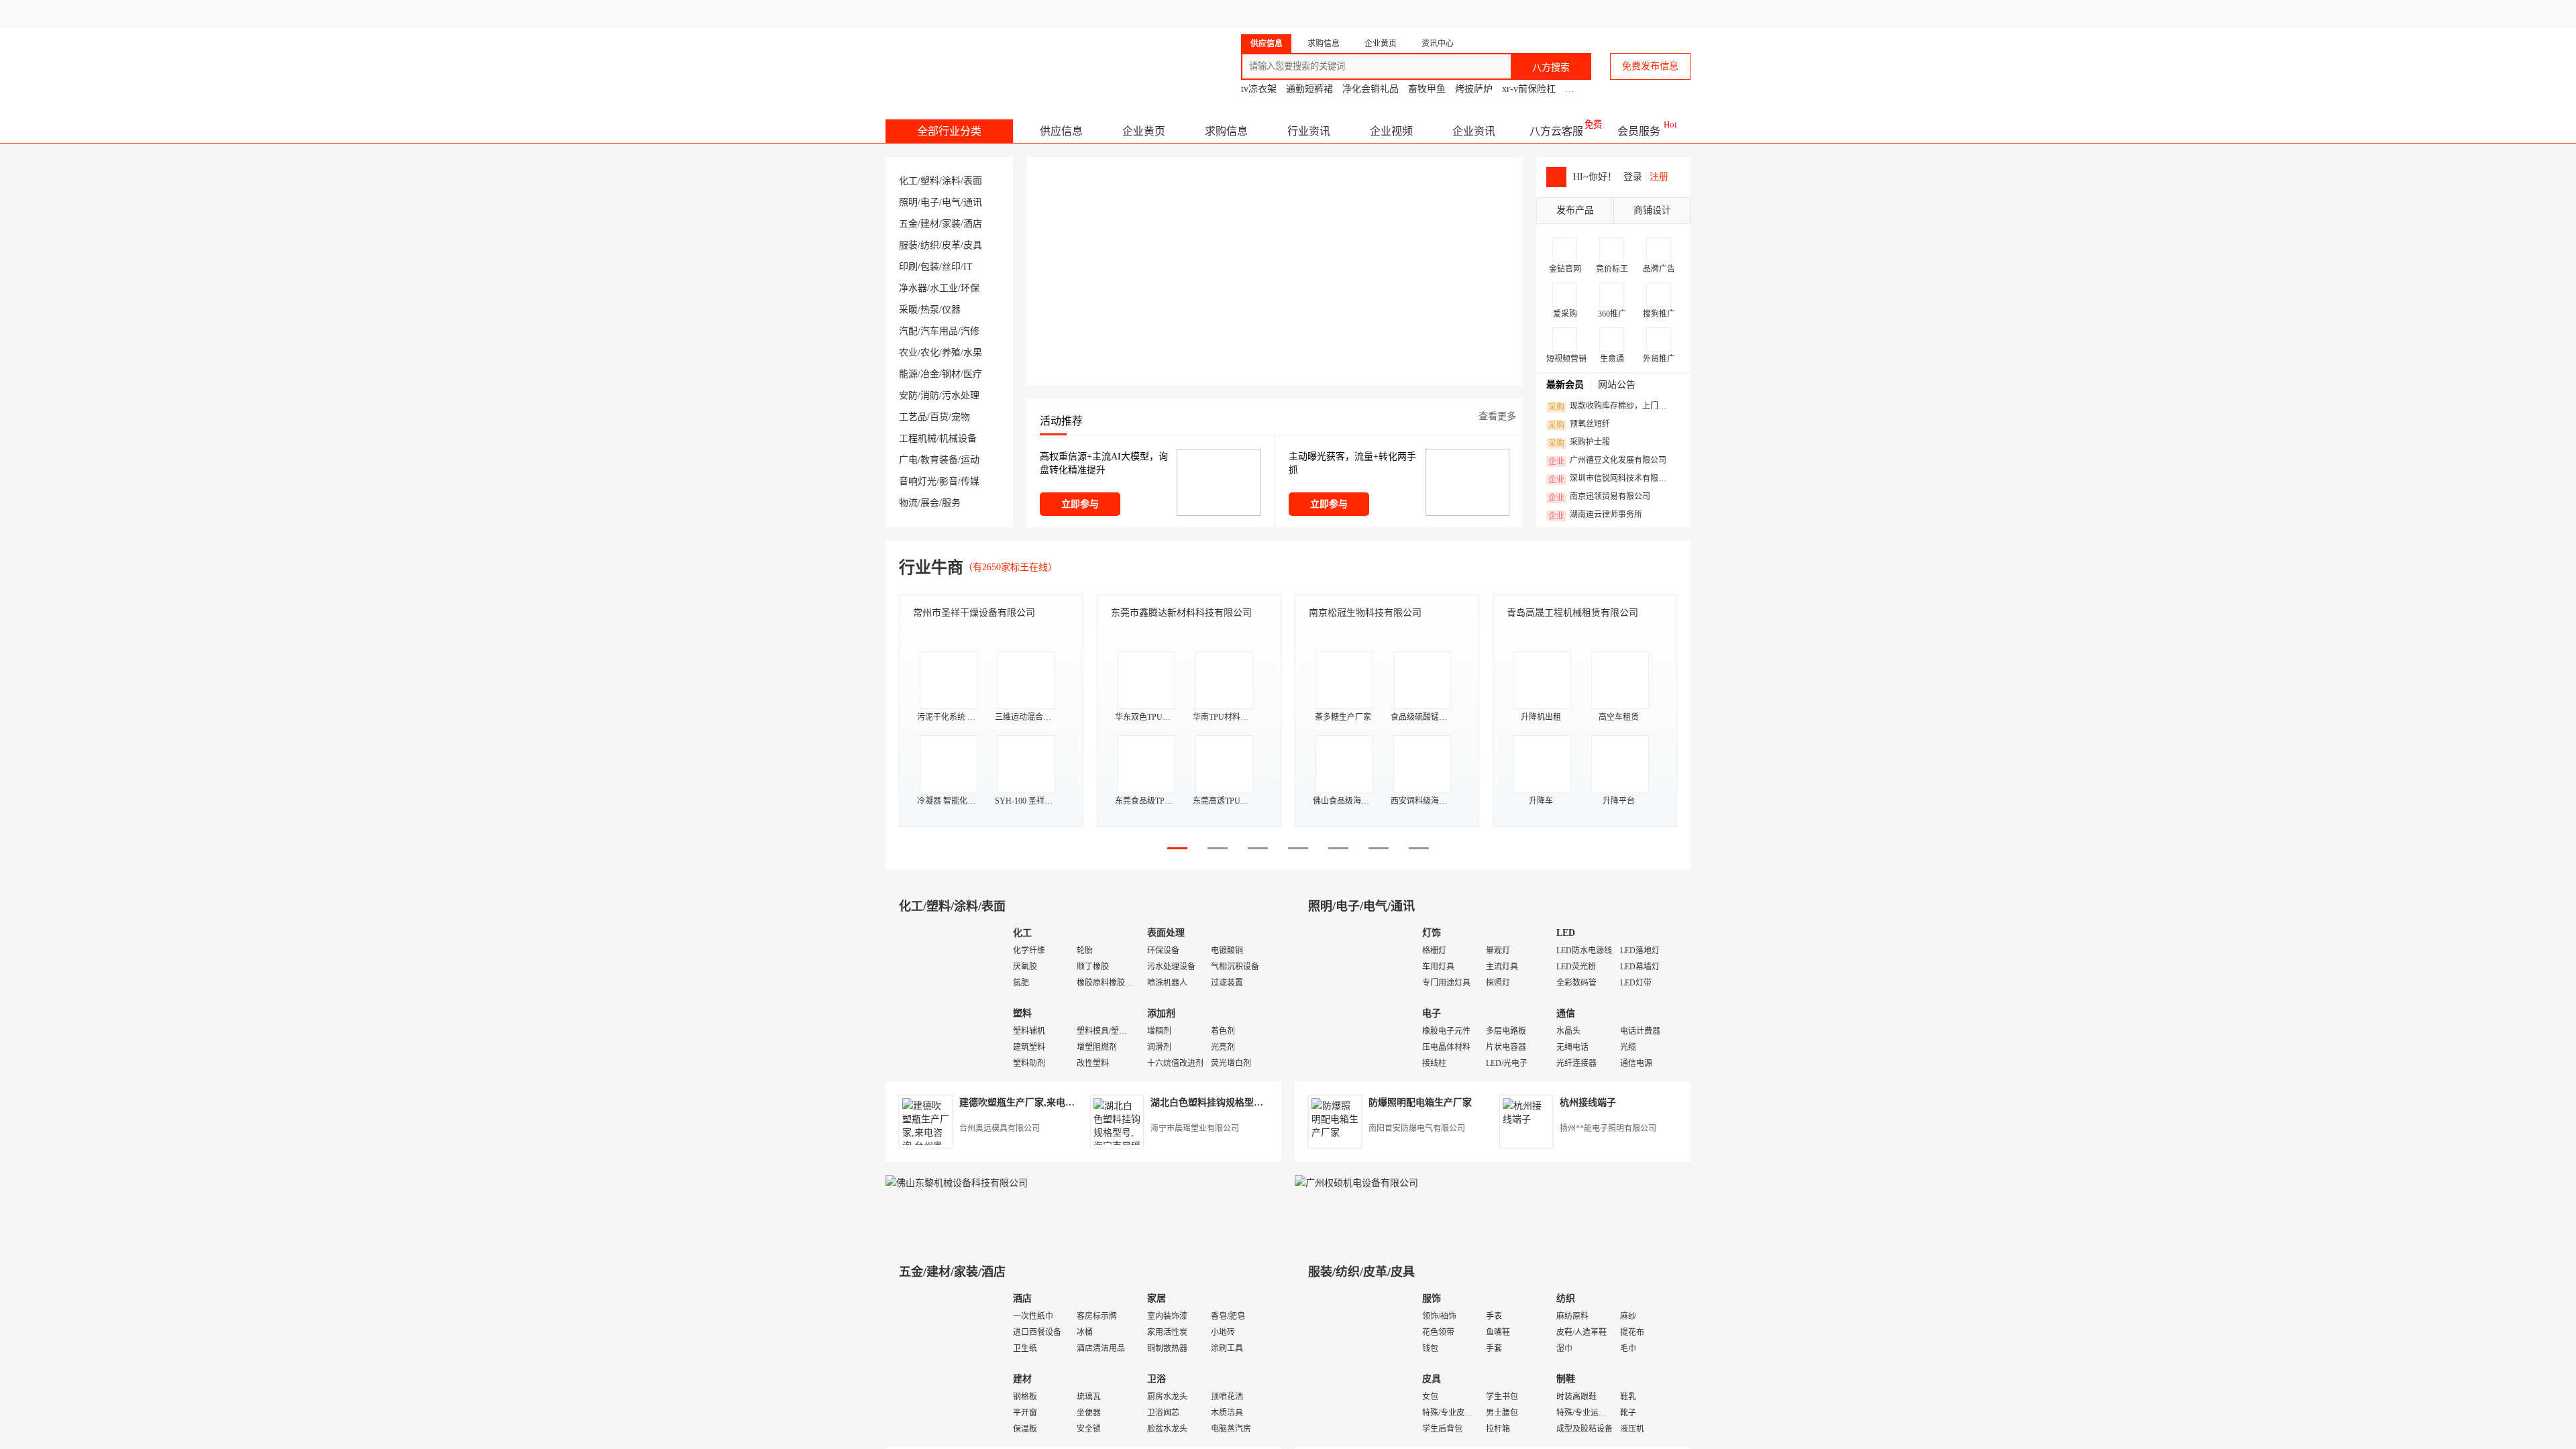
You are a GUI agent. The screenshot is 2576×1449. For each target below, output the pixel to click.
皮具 (973, 245)
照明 (908, 202)
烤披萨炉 (1474, 89)
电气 (951, 202)
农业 (908, 353)
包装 (930, 267)
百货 (939, 417)
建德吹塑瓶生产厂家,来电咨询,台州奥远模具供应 (1061, 1103)
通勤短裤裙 (1309, 89)
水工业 (944, 288)
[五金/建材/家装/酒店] (946, 1365)
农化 (930, 353)
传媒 (970, 481)
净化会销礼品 (1371, 89)
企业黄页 (1144, 131)
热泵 (930, 310)
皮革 (951, 245)
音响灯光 (918, 481)
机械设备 (958, 438)
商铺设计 (1652, 210)
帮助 (1585, 13)
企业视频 (1391, 131)
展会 (930, 503)
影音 (949, 481)
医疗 (973, 374)
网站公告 (1617, 385)
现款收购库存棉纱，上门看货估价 (1611, 407)
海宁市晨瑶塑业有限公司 (1195, 1128)
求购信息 (1226, 131)
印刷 (908, 267)
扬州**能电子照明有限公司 (1608, 1128)
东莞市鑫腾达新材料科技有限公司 (1181, 613)
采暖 (908, 310)
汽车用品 (939, 331)
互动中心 (1473, 13)
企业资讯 (1474, 131)
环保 (970, 288)
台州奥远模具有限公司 (1000, 1128)
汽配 (908, 331)
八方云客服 (1556, 131)
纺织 (930, 245)
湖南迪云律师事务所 (1595, 515)
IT (968, 267)
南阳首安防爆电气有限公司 (1417, 1128)
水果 (973, 353)
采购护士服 (1579, 443)
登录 (1292, 13)
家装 (951, 224)
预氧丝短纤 (1579, 425)
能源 (908, 374)
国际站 (1678, 13)
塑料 (930, 181)
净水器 (913, 288)
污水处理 (961, 395)
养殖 (951, 353)
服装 (908, 245)
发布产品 (1575, 210)
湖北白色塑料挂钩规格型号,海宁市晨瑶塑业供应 (1250, 1103)
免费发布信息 (1650, 66)
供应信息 (1061, 131)
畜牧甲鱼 (1427, 89)
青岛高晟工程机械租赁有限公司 (1572, 613)
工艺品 (913, 417)
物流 (908, 503)
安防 (908, 395)
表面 (973, 181)
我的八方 (1399, 13)
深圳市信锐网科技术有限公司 (1611, 479)
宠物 (961, 417)
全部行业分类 (949, 131)
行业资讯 (1309, 131)
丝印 (951, 267)
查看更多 (1497, 416)
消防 (930, 395)
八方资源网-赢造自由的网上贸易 (992, 60)
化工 (908, 181)
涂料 (951, 181)
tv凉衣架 (1259, 89)
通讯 (973, 202)
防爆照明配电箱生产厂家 (1420, 1103)
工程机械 (918, 438)
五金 (908, 224)
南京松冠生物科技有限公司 (1365, 613)
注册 (1659, 177)
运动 (970, 460)
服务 (951, 503)
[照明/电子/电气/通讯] (1355, 999)
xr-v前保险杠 (1529, 89)
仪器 (951, 310)
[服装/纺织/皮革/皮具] (1355, 1365)
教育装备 (939, 460)
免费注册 (1343, 13)
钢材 (951, 374)
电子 (930, 202)
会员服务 (1639, 131)
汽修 (970, 331)
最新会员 (1565, 385)
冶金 (930, 374)
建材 (930, 224)
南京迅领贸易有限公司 (1599, 497)
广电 (908, 460)
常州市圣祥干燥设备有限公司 (974, 613)
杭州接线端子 (1588, 1103)
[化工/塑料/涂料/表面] (946, 999)
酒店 (973, 224)
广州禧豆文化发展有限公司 (1607, 461)
